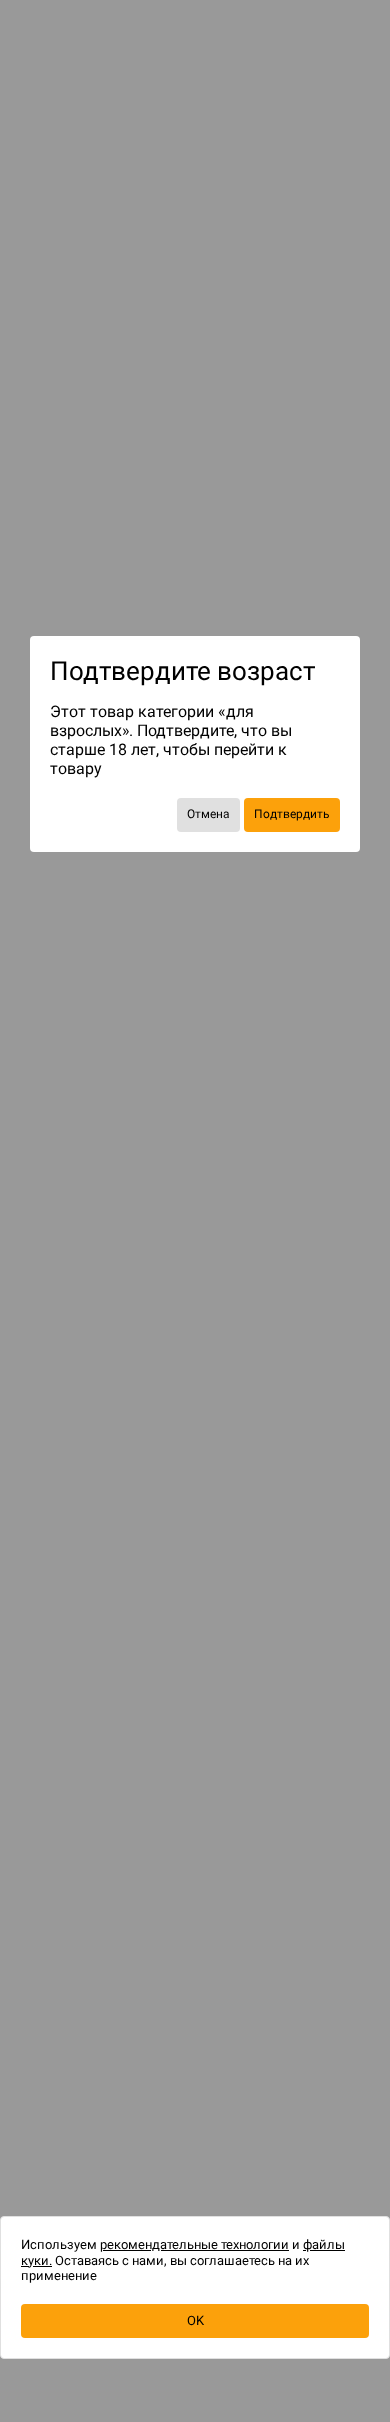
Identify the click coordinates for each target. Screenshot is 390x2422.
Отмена (208, 814)
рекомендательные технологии (194, 2244)
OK (195, 2320)
